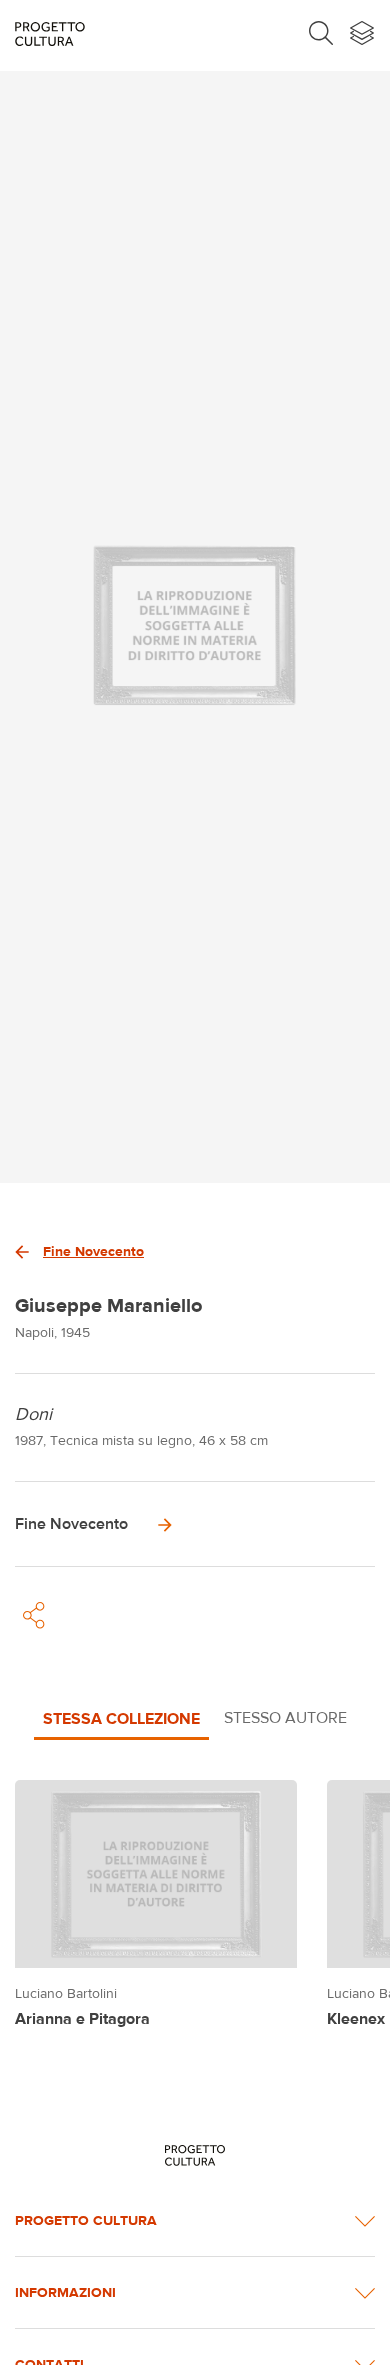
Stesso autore (285, 1717)
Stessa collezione (121, 1718)
